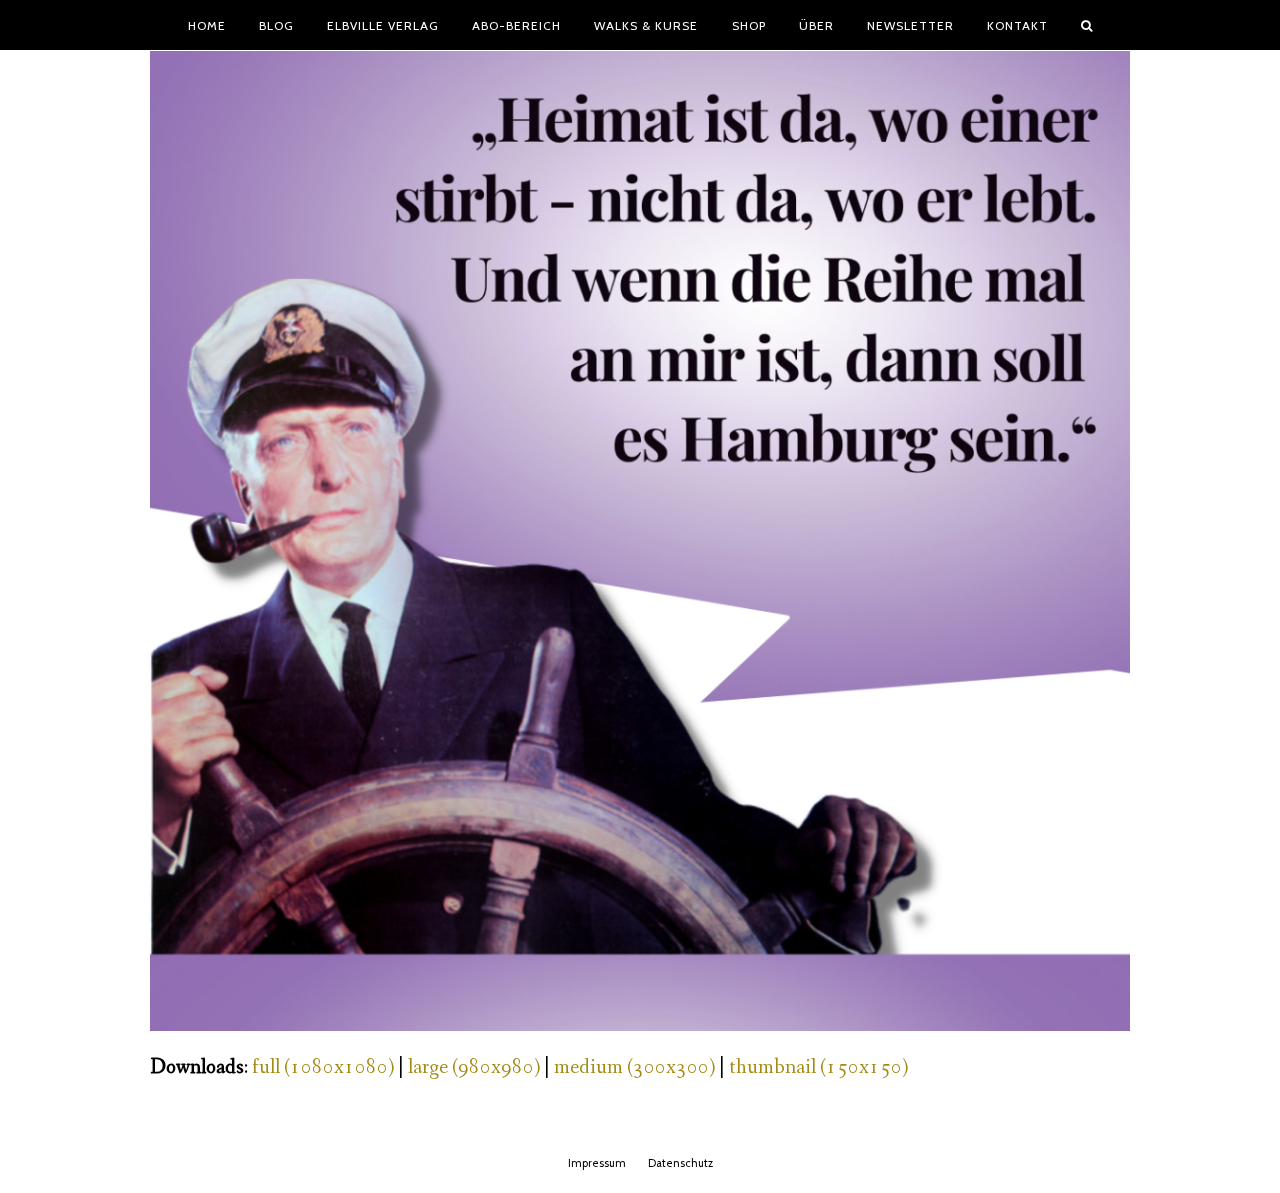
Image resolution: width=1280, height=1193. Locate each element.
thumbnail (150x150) (818, 1067)
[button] (1087, 25)
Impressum (597, 1163)
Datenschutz (680, 1163)
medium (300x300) (634, 1067)
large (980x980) (474, 1067)
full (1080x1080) (323, 1067)
